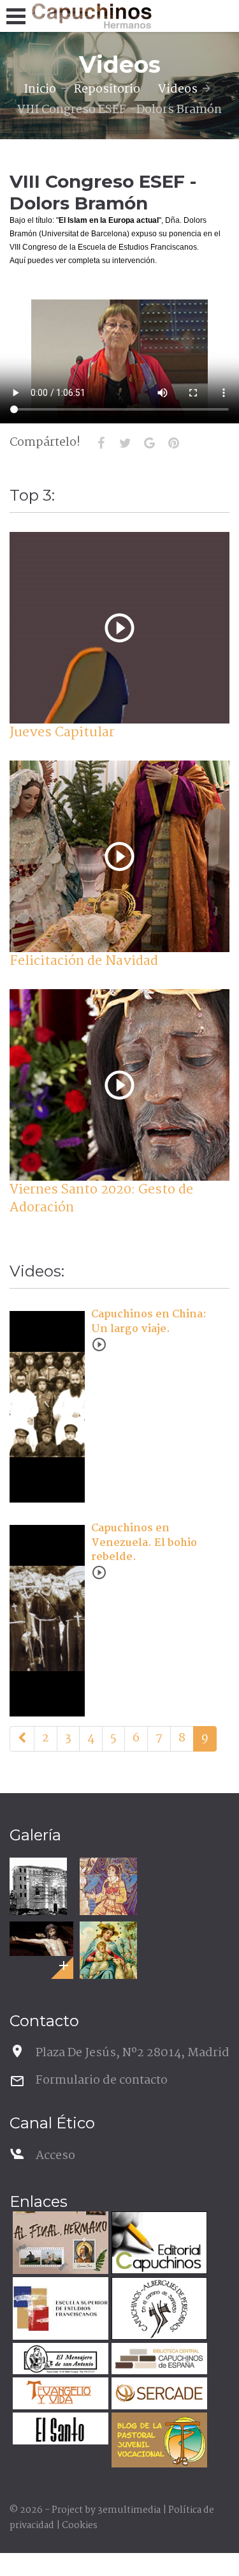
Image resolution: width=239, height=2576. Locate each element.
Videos (178, 89)
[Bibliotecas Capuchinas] (158, 2360)
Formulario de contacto (102, 2080)
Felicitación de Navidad (84, 961)
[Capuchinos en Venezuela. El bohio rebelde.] (81, 1575)
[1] (22, 1739)
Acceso (55, 2156)
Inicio (40, 89)
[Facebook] (101, 443)
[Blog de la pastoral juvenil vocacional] (158, 2442)
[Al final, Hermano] (59, 2244)
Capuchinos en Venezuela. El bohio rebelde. (144, 1543)
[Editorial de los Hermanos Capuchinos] (158, 2244)
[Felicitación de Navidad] (119, 857)
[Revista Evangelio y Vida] (59, 2395)
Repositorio (107, 89)
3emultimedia (129, 2510)
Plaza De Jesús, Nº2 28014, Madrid (133, 2053)
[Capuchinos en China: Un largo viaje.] (81, 1361)
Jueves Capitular (62, 732)
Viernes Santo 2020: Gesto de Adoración (101, 1199)
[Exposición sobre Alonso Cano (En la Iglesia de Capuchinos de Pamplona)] (41, 1938)
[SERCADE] (158, 2395)
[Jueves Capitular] (119, 628)
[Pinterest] (173, 443)
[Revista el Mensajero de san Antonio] (59, 2360)
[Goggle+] (149, 443)
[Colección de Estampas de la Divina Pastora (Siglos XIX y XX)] (108, 1950)
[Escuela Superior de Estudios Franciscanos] (59, 2310)
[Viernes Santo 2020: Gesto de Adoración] (119, 1085)
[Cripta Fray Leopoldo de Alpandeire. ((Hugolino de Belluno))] (108, 1886)
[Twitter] (125, 443)
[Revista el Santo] (59, 2430)
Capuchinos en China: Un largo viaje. (149, 1322)
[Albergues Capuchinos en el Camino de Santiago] (158, 2310)
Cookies (80, 2526)
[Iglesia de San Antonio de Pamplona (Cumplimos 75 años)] (38, 1886)
